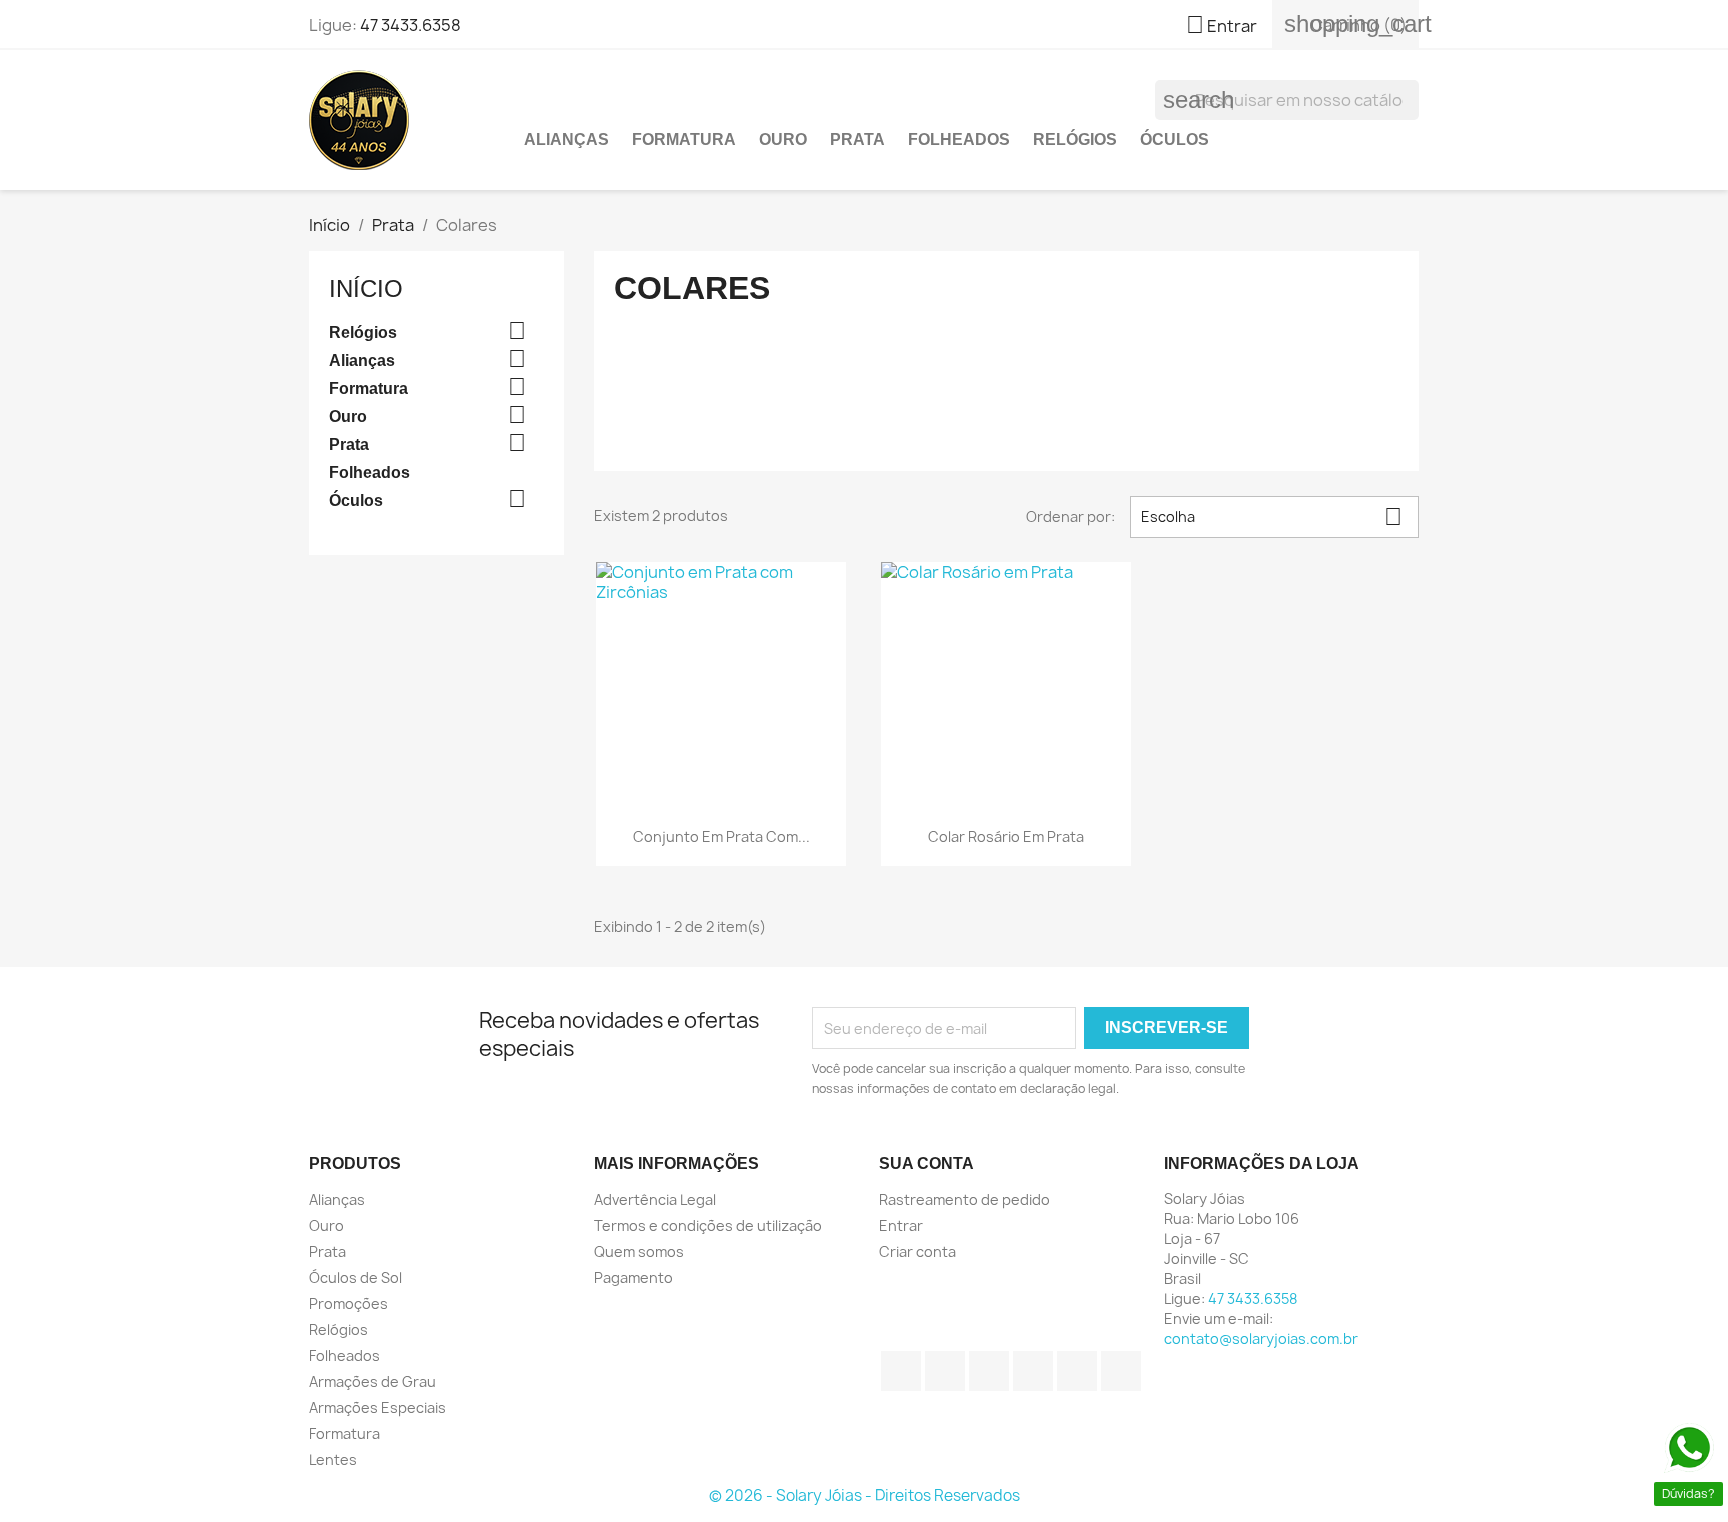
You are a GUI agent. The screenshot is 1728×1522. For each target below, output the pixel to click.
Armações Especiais (377, 1407)
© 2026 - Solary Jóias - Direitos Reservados (864, 1495)
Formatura (684, 139)
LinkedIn (1077, 1371)
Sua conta (926, 1163)
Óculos (1174, 139)
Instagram (1033, 1371)
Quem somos (639, 1251)
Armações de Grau (372, 1381)
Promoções (348, 1303)
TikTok (1121, 1371)
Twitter (945, 1371)
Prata (857, 139)
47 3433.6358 (410, 25)
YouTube (989, 1371)
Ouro (783, 139)
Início (366, 288)
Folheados (959, 139)
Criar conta (917, 1251)
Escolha (1271, 516)
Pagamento (633, 1277)
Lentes (333, 1459)
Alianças (566, 139)
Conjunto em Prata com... (721, 836)
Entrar (901, 1225)
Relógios (1075, 139)
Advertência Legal (655, 1199)
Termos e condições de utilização (708, 1225)
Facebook (901, 1371)
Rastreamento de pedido (964, 1199)
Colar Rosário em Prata (1006, 836)
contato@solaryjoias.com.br (1261, 1338)
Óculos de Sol (355, 1277)
